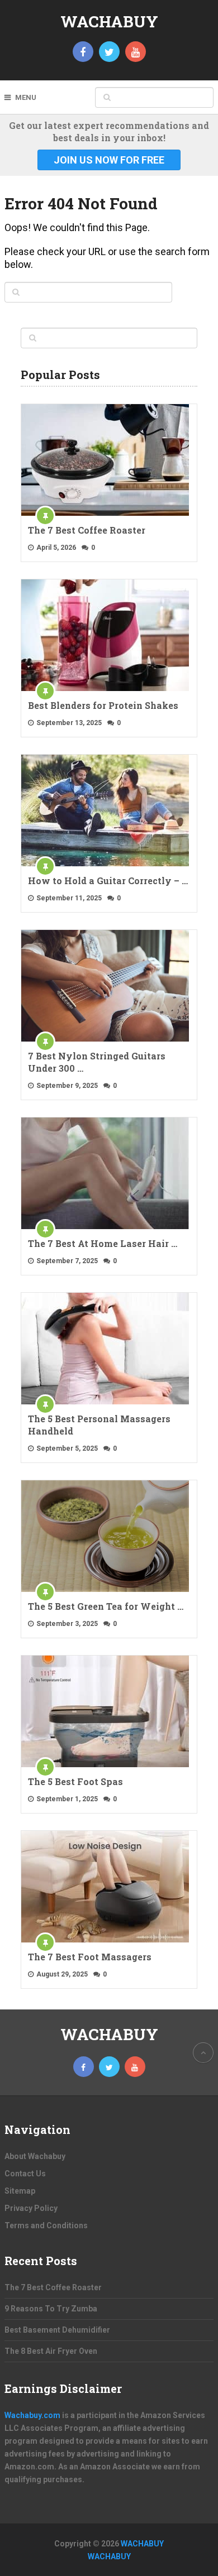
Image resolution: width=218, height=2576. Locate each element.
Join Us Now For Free (109, 160)
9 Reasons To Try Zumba (51, 2309)
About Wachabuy (35, 2156)
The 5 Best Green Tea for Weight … (106, 1606)
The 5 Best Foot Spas (75, 1781)
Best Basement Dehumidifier (57, 2330)
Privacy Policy (31, 2208)
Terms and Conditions (46, 2225)
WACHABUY (109, 21)
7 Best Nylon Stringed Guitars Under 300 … (97, 1062)
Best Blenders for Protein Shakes (103, 705)
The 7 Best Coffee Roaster (87, 530)
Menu (26, 97)
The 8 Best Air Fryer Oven (51, 2351)
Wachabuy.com (32, 2415)
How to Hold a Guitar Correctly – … (108, 881)
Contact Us (25, 2174)
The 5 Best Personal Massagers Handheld (99, 1425)
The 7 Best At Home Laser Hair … (103, 1243)
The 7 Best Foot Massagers (90, 1957)
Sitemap (20, 2191)
